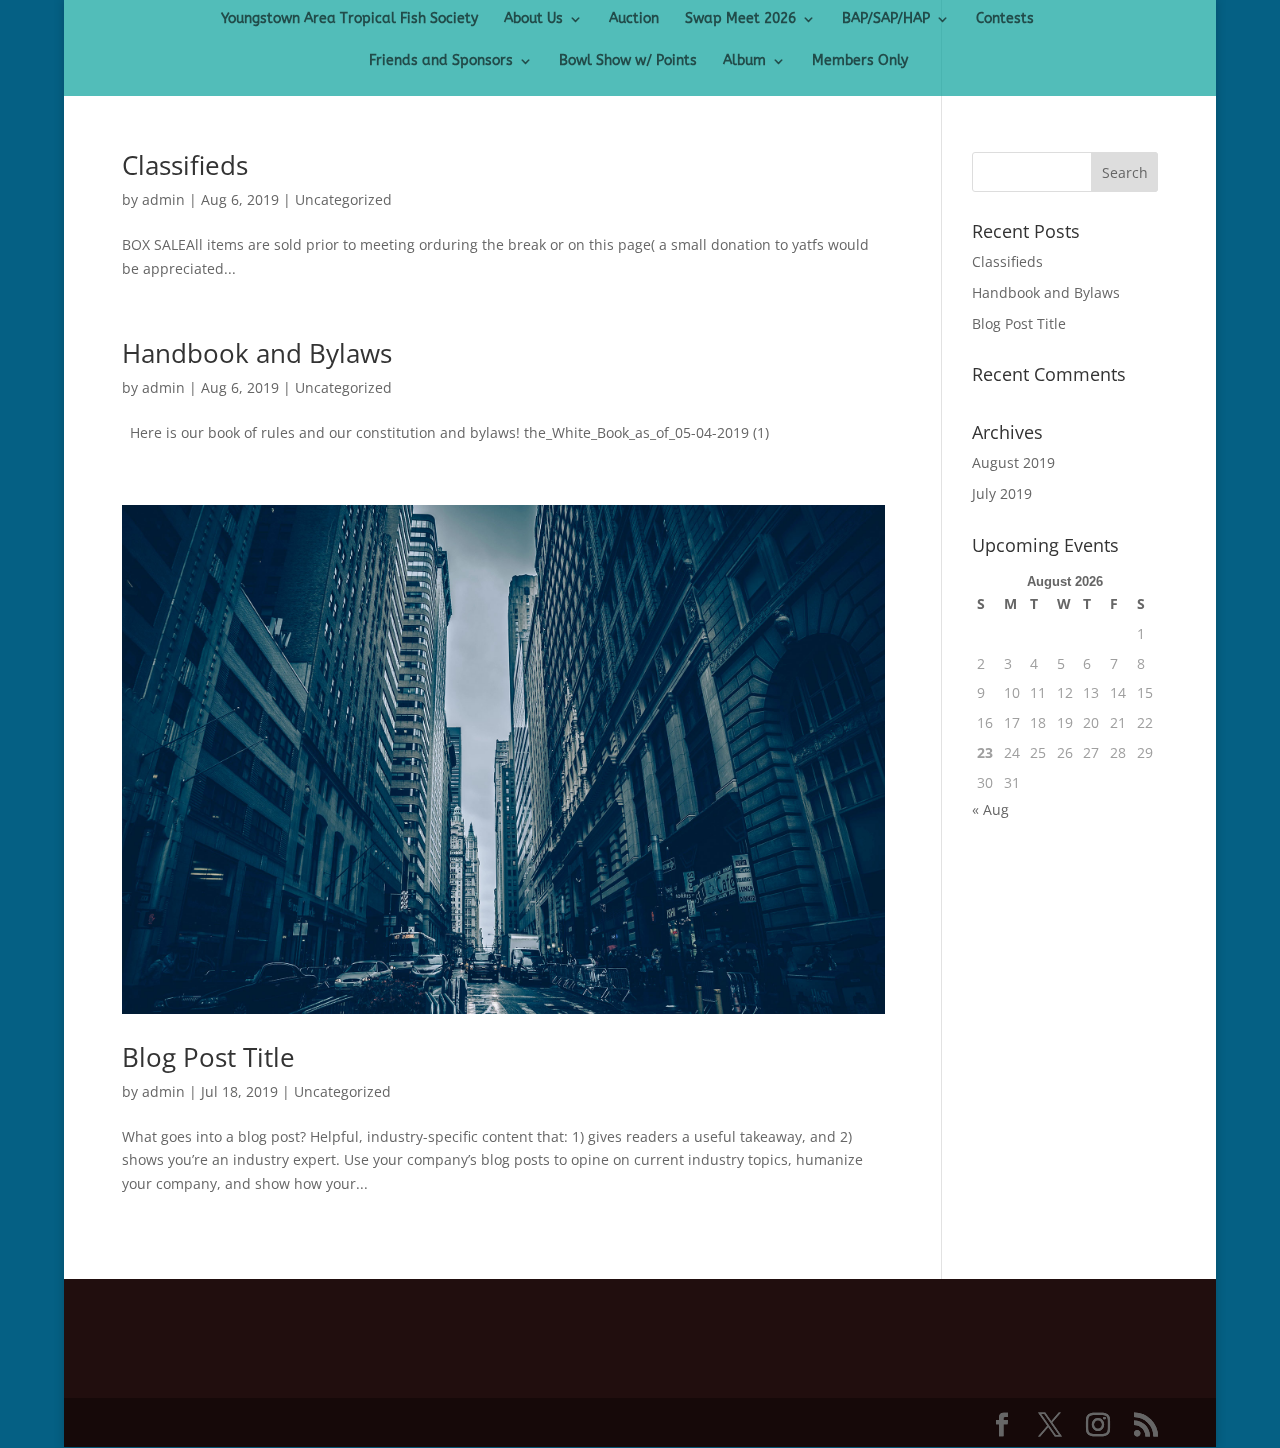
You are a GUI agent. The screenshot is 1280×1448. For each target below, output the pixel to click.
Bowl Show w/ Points (628, 61)
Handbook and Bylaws (257, 353)
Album (744, 61)
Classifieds (185, 165)
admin (163, 199)
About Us (533, 19)
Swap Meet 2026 (740, 19)
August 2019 (1013, 462)
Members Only (860, 61)
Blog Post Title (208, 1057)
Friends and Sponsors (441, 61)
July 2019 (1002, 493)
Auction (634, 19)
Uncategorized (343, 199)
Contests (1005, 19)
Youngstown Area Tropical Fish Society (349, 19)
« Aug (990, 809)
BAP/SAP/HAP (886, 19)
